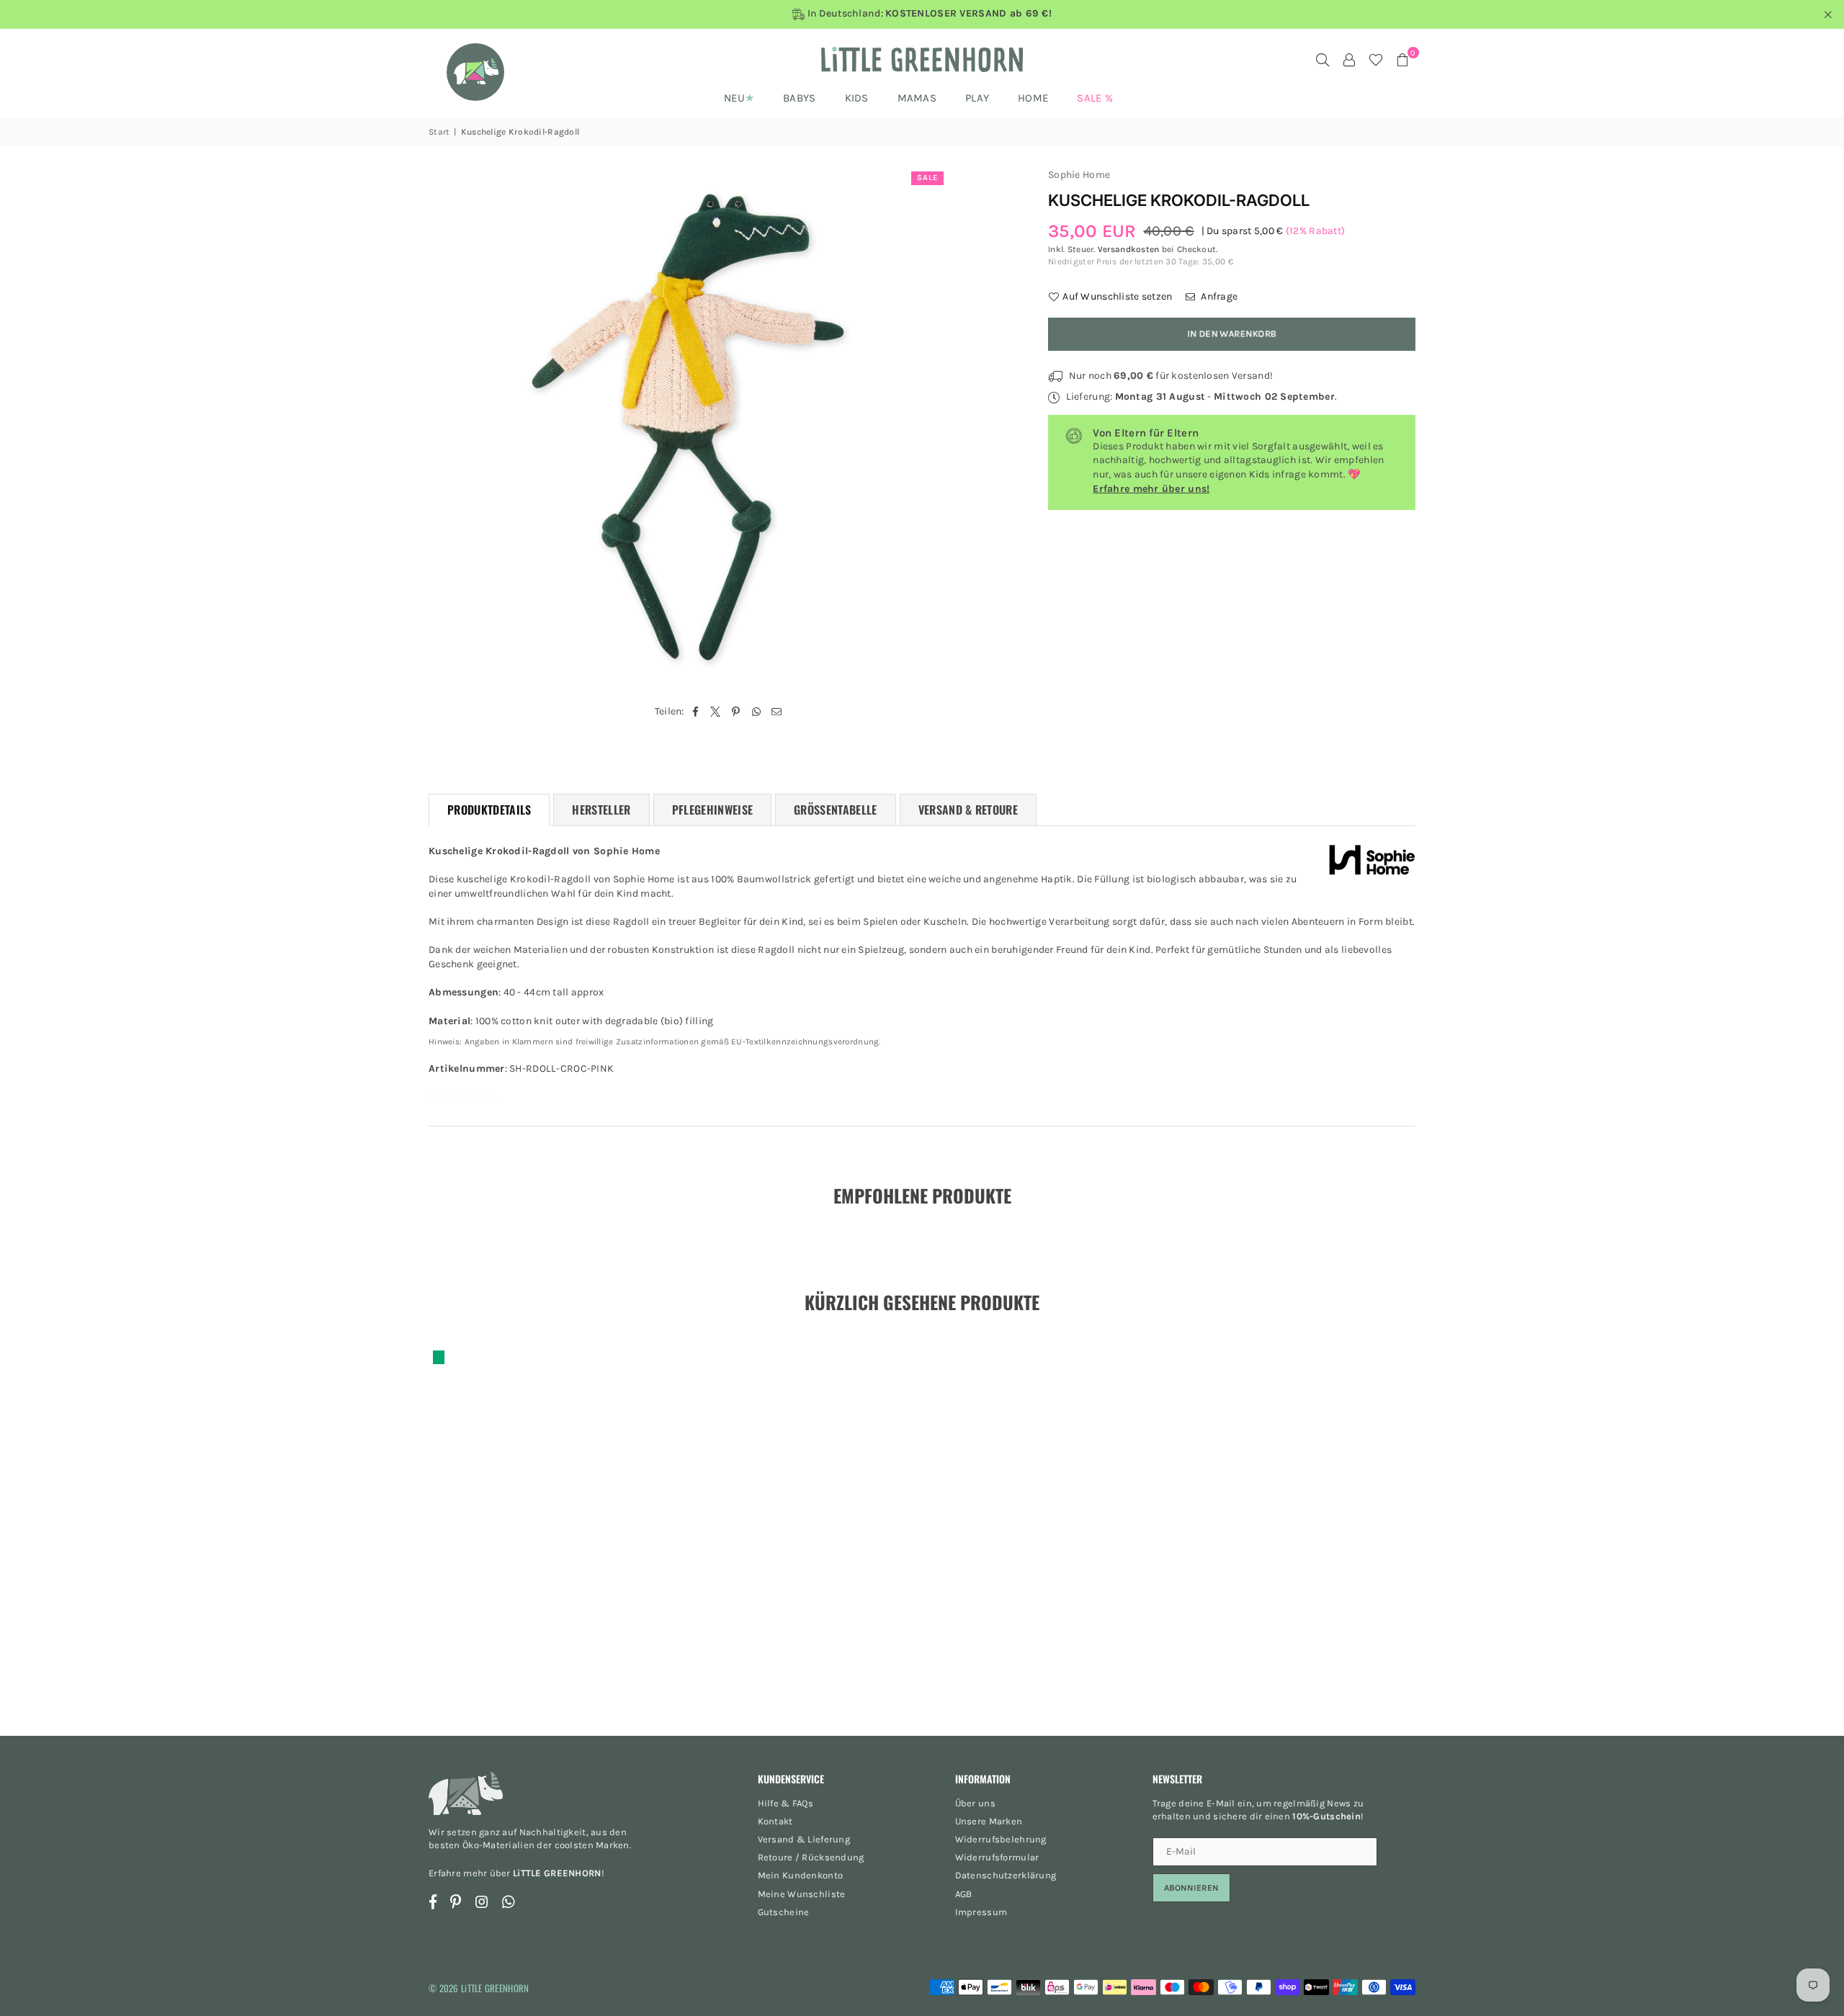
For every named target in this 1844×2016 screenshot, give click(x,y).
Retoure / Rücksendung (811, 1857)
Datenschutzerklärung (1006, 1875)
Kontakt (775, 1821)
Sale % (1095, 98)
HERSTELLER (601, 810)
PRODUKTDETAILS (489, 810)
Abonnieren (1191, 1888)
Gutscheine (784, 1912)
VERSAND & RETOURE (968, 810)
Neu (734, 98)
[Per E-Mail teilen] (777, 712)
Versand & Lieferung (804, 1839)
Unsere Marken (989, 1821)
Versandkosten (1129, 249)
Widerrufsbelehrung (1001, 1839)
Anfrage (1218, 296)
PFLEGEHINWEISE (712, 810)
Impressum (981, 1912)
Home (1033, 98)
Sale (927, 178)
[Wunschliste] (1376, 60)
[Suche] (1322, 60)
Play (977, 98)
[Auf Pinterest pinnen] (737, 712)
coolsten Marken (592, 1845)
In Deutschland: (928, 14)
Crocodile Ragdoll (463, 1097)
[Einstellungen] (1349, 60)
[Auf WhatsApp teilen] (757, 712)
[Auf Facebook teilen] (695, 712)
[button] (1402, 60)
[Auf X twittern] (716, 712)
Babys (799, 98)
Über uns (975, 1803)
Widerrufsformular (997, 1857)
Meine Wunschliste (802, 1894)
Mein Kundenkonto (800, 1875)
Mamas (917, 98)
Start (439, 132)
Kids (857, 98)
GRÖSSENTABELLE (835, 810)
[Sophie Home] (1372, 862)
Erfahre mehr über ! (516, 1873)
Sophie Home (1079, 175)
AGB (964, 1894)
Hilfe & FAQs (786, 1803)
